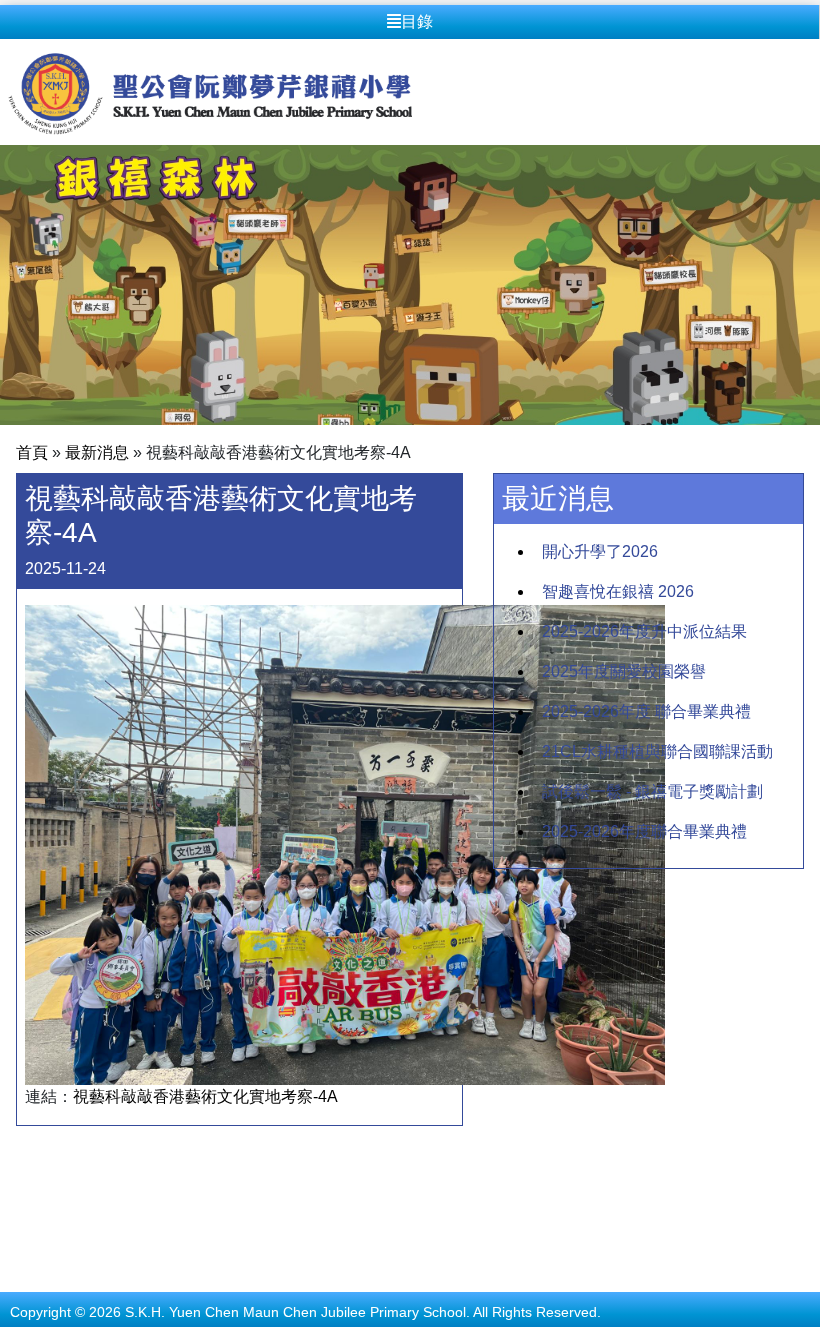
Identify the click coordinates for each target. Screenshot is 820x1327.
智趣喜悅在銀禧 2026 (618, 591)
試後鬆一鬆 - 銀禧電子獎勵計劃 (652, 791)
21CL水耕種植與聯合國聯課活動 (657, 751)
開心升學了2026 (600, 551)
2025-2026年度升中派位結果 (644, 631)
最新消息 (97, 452)
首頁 (32, 452)
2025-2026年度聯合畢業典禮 (644, 831)
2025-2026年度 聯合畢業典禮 (646, 711)
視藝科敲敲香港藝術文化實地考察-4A (205, 1096)
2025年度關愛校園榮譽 (624, 671)
